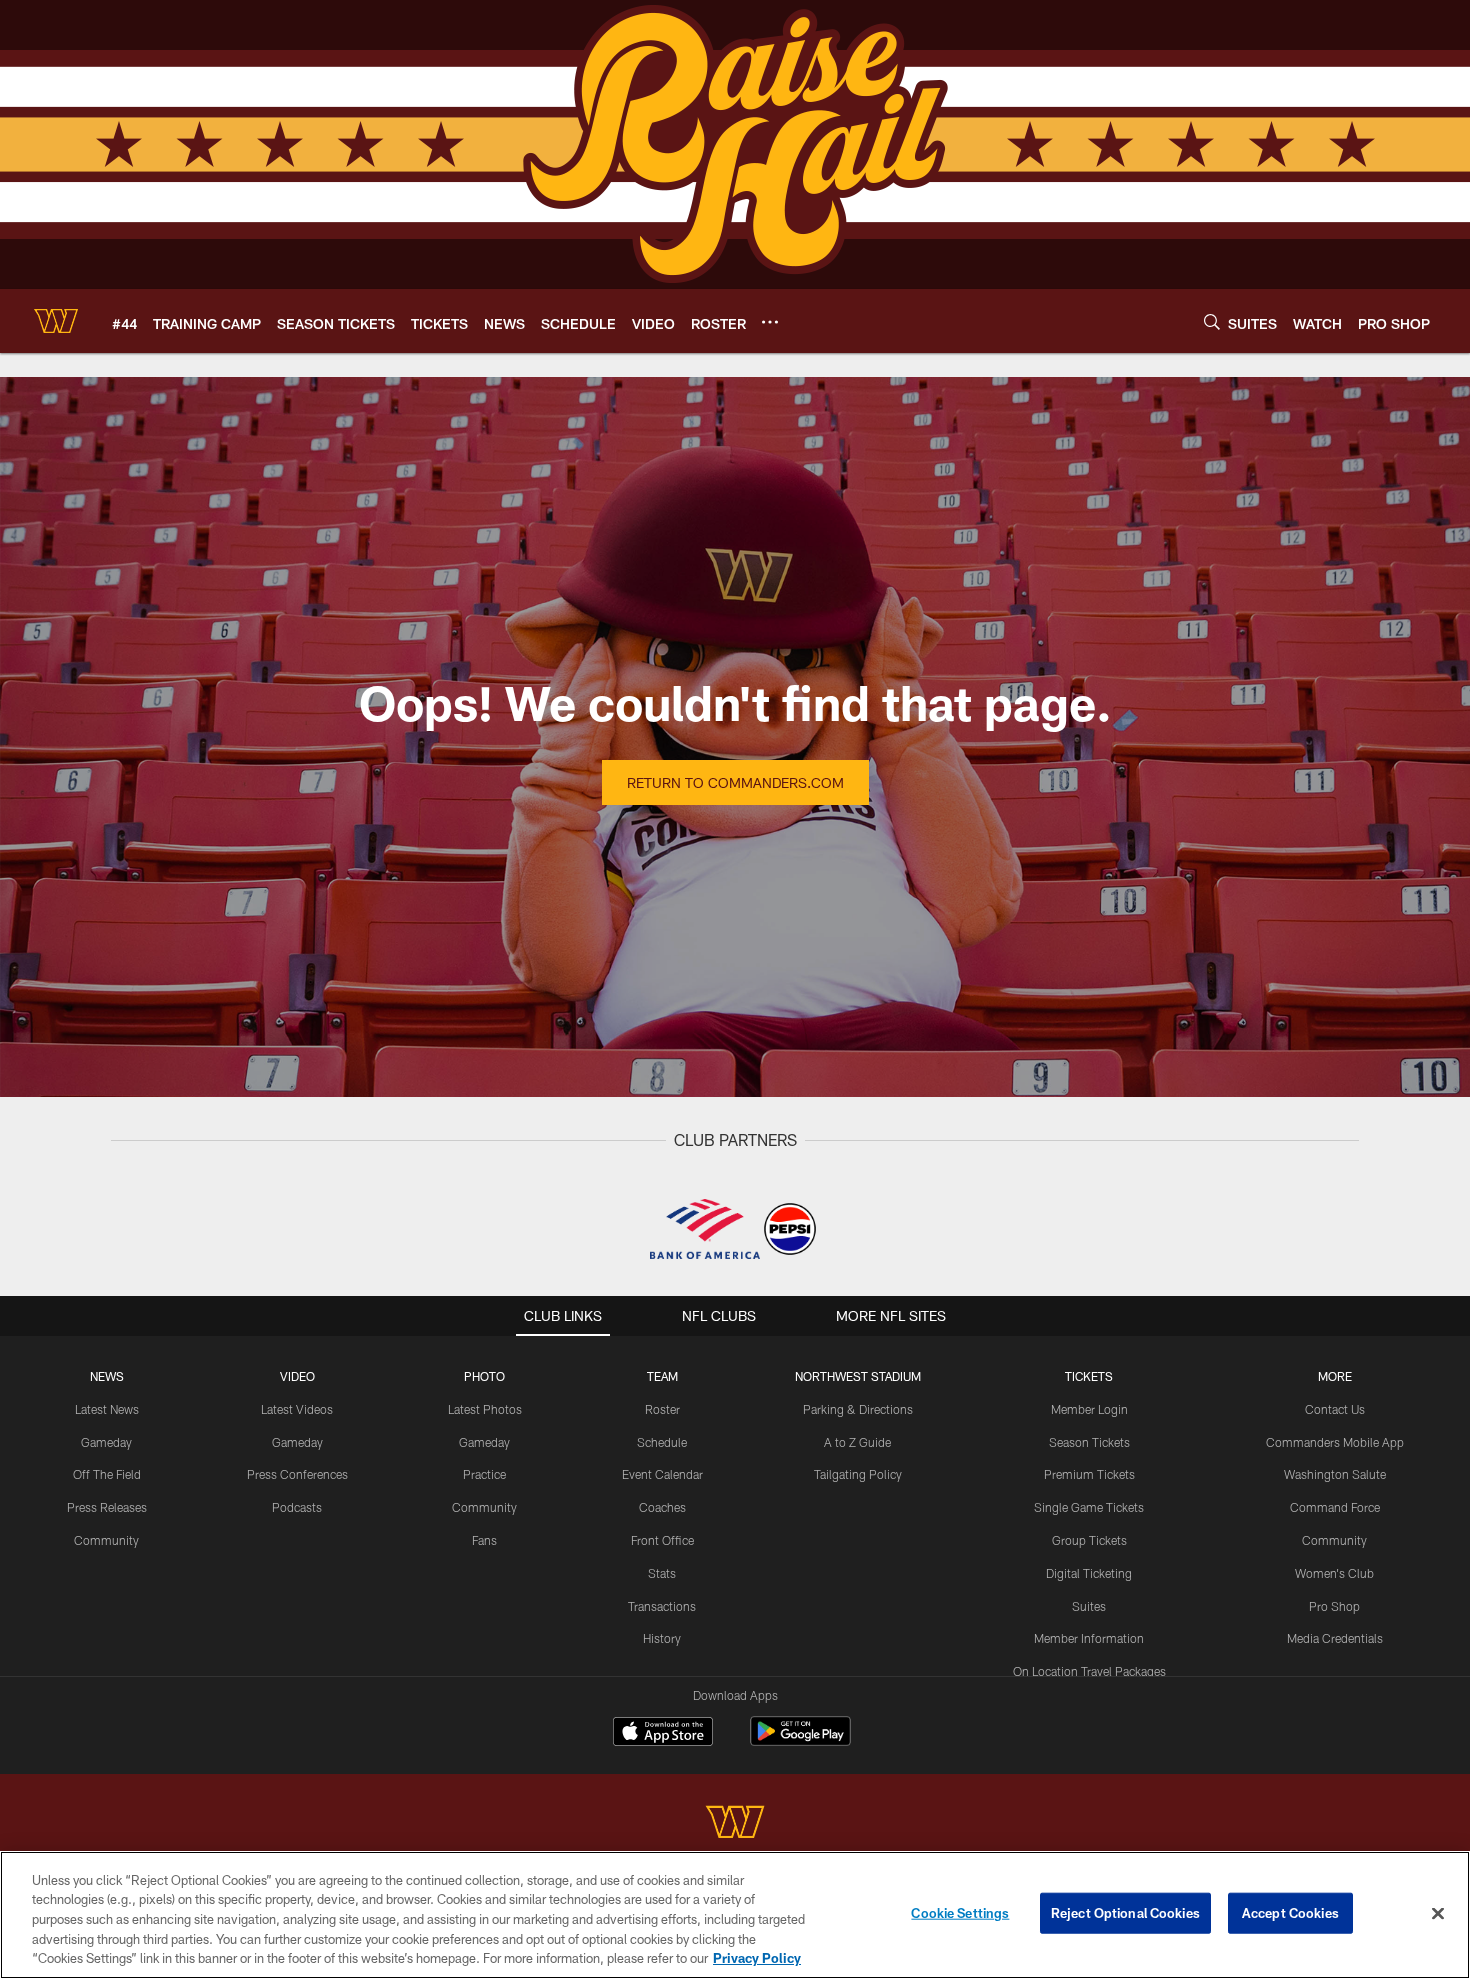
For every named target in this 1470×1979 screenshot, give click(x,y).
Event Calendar (662, 1474)
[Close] (1438, 1914)
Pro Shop (1334, 1606)
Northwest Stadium (858, 1376)
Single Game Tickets (1089, 1507)
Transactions (662, 1606)
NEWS (107, 1376)
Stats (662, 1573)
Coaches (662, 1507)
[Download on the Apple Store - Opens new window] (663, 1734)
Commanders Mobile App (1335, 1442)
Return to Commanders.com (735, 782)
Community (106, 1540)
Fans (484, 1540)
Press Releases (107, 1507)
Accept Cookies (1290, 1913)
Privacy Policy (757, 1958)
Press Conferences (297, 1474)
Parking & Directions (858, 1409)
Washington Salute (1335, 1474)
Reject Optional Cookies (1125, 1913)
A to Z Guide (857, 1442)
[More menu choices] (770, 322)
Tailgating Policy (858, 1474)
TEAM (662, 1376)
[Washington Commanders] (735, 1824)
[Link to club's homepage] (56, 321)
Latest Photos (485, 1409)
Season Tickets (1089, 1442)
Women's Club (1334, 1573)
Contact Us (1335, 1409)
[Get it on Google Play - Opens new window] (800, 1741)
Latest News (107, 1409)
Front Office (662, 1540)
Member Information (1089, 1638)
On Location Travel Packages (1089, 1671)
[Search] (1212, 321)
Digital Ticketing (1089, 1573)
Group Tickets (1089, 1540)
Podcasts (297, 1507)
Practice (484, 1474)
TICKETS (1089, 1376)
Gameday (106, 1442)
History (662, 1638)
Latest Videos (297, 1409)
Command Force (1335, 1507)
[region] (735, 1915)
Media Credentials (1335, 1638)
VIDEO (297, 1376)
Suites (1089, 1606)
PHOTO (484, 1376)
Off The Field (107, 1474)
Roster (662, 1409)
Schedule (662, 1442)
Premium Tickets (1089, 1474)
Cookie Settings (960, 1913)
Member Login (1089, 1409)
